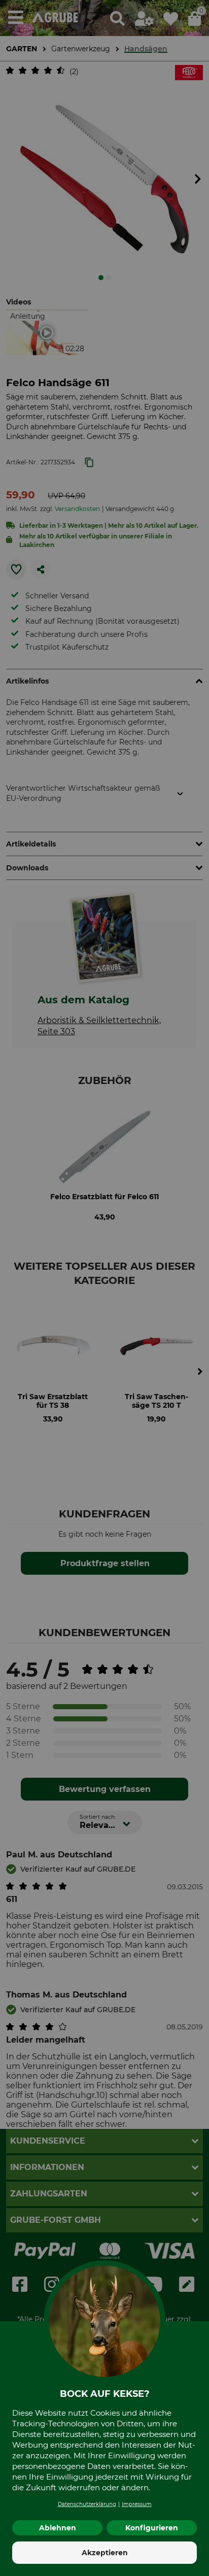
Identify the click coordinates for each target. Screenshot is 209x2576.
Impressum (137, 2504)
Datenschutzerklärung (87, 2504)
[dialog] (104, 1288)
